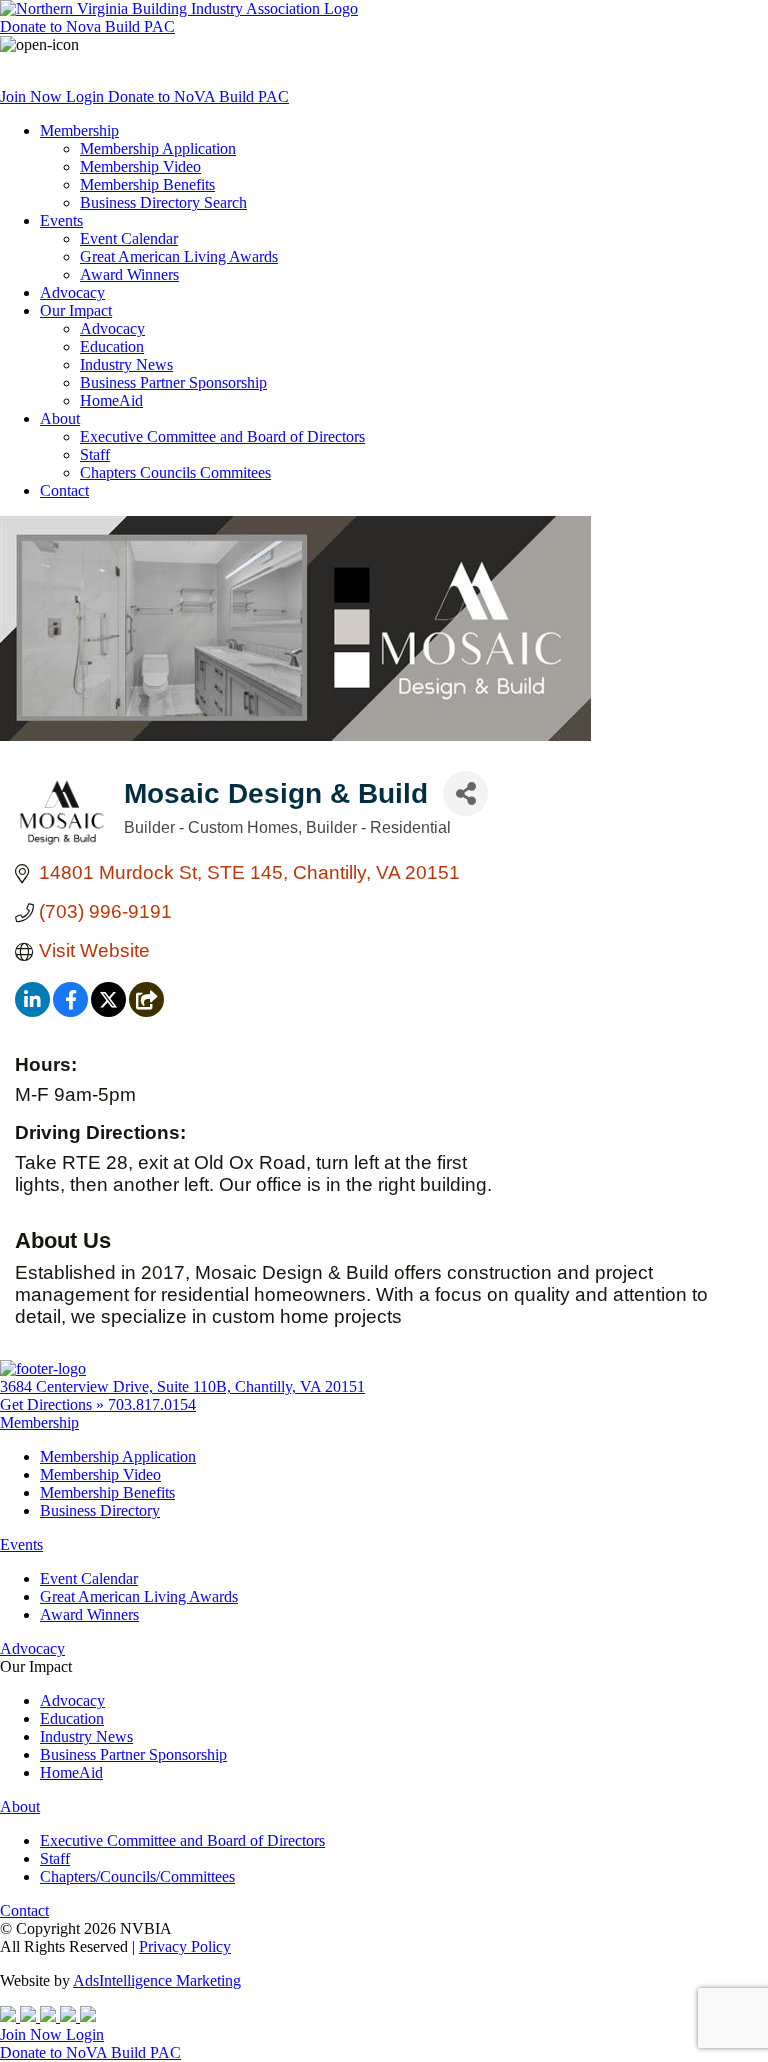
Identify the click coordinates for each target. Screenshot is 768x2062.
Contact (64, 490)
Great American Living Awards (179, 256)
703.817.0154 (152, 1404)
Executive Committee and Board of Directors (222, 436)
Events (61, 220)
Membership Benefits (147, 184)
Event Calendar (129, 238)
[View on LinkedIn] (32, 1010)
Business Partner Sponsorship (173, 382)
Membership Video (140, 166)
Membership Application (158, 148)
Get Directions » (54, 1404)
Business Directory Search (163, 202)
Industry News (126, 364)
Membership (79, 130)
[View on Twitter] (108, 1010)
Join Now (33, 96)
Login (87, 96)
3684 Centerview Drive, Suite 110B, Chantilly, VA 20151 (182, 1386)
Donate (87, 26)
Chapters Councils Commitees (175, 472)
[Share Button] (465, 793)
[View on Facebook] (70, 1010)
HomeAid (111, 400)
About (60, 418)
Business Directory (100, 1510)
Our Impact (76, 310)
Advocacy (72, 292)
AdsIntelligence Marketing (157, 1980)
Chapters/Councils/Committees (137, 1876)
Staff (95, 454)
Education (112, 346)
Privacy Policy (185, 1946)
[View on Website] (146, 1010)
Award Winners (129, 274)
